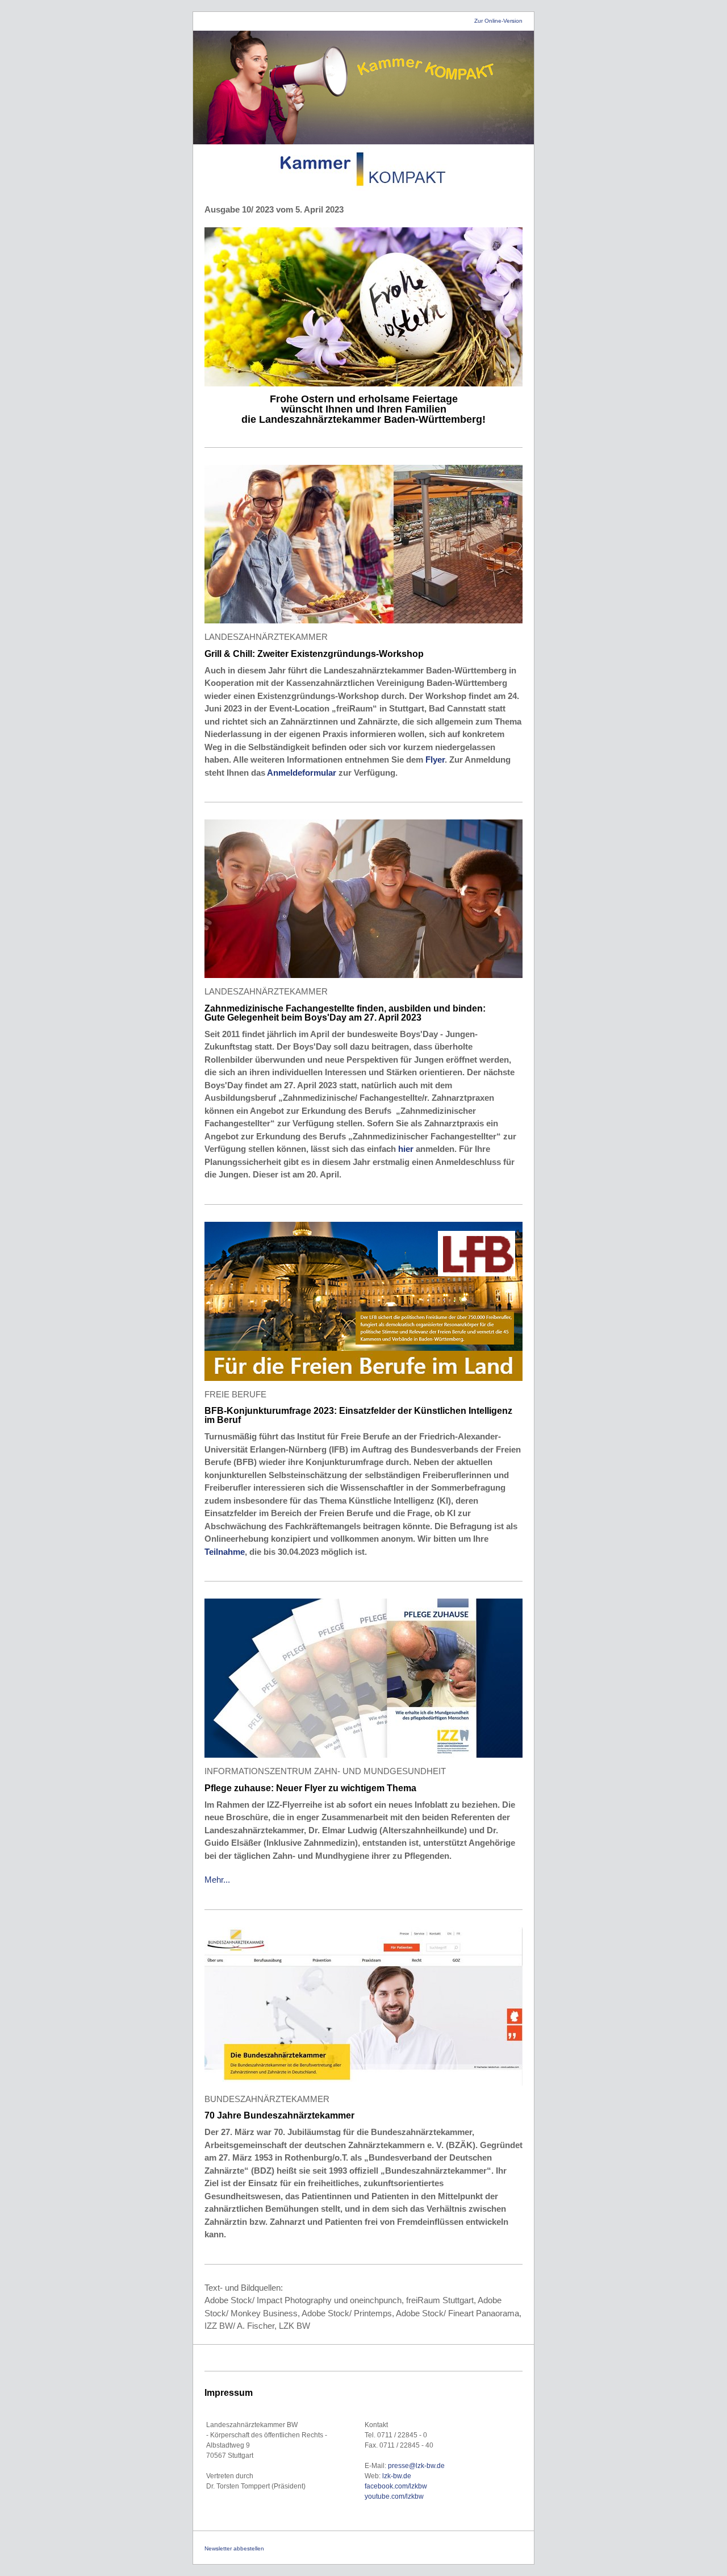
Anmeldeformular (302, 773)
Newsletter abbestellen (234, 2548)
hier (407, 1149)
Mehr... (217, 1880)
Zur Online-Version (498, 21)
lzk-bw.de (398, 2476)
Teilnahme (225, 1552)
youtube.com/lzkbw (394, 2496)
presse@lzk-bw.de (416, 2466)
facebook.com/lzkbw (396, 2486)
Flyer (435, 760)
